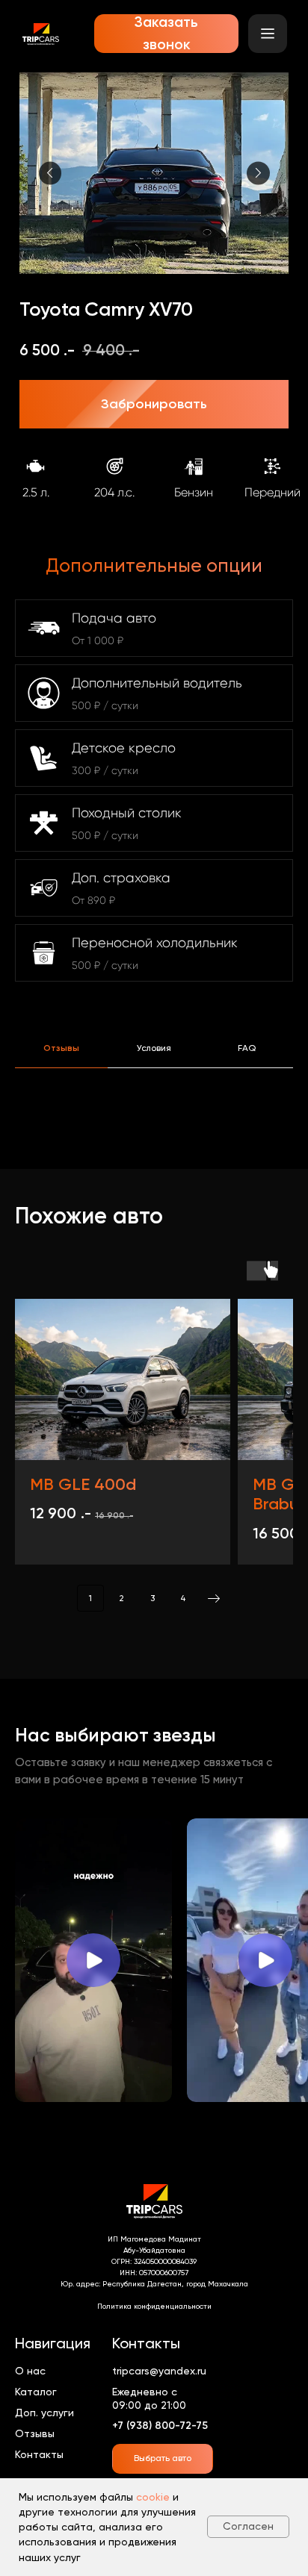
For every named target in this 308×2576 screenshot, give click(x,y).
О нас (30, 2371)
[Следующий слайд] (258, 173)
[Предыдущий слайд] (50, 173)
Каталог (36, 2392)
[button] (166, 34)
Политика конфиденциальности (154, 2306)
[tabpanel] (154, 1124)
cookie (153, 2497)
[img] (41, 34)
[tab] (61, 1055)
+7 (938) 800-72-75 (160, 2426)
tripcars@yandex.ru (159, 2371)
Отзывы (35, 2433)
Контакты (39, 2454)
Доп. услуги (44, 2413)
